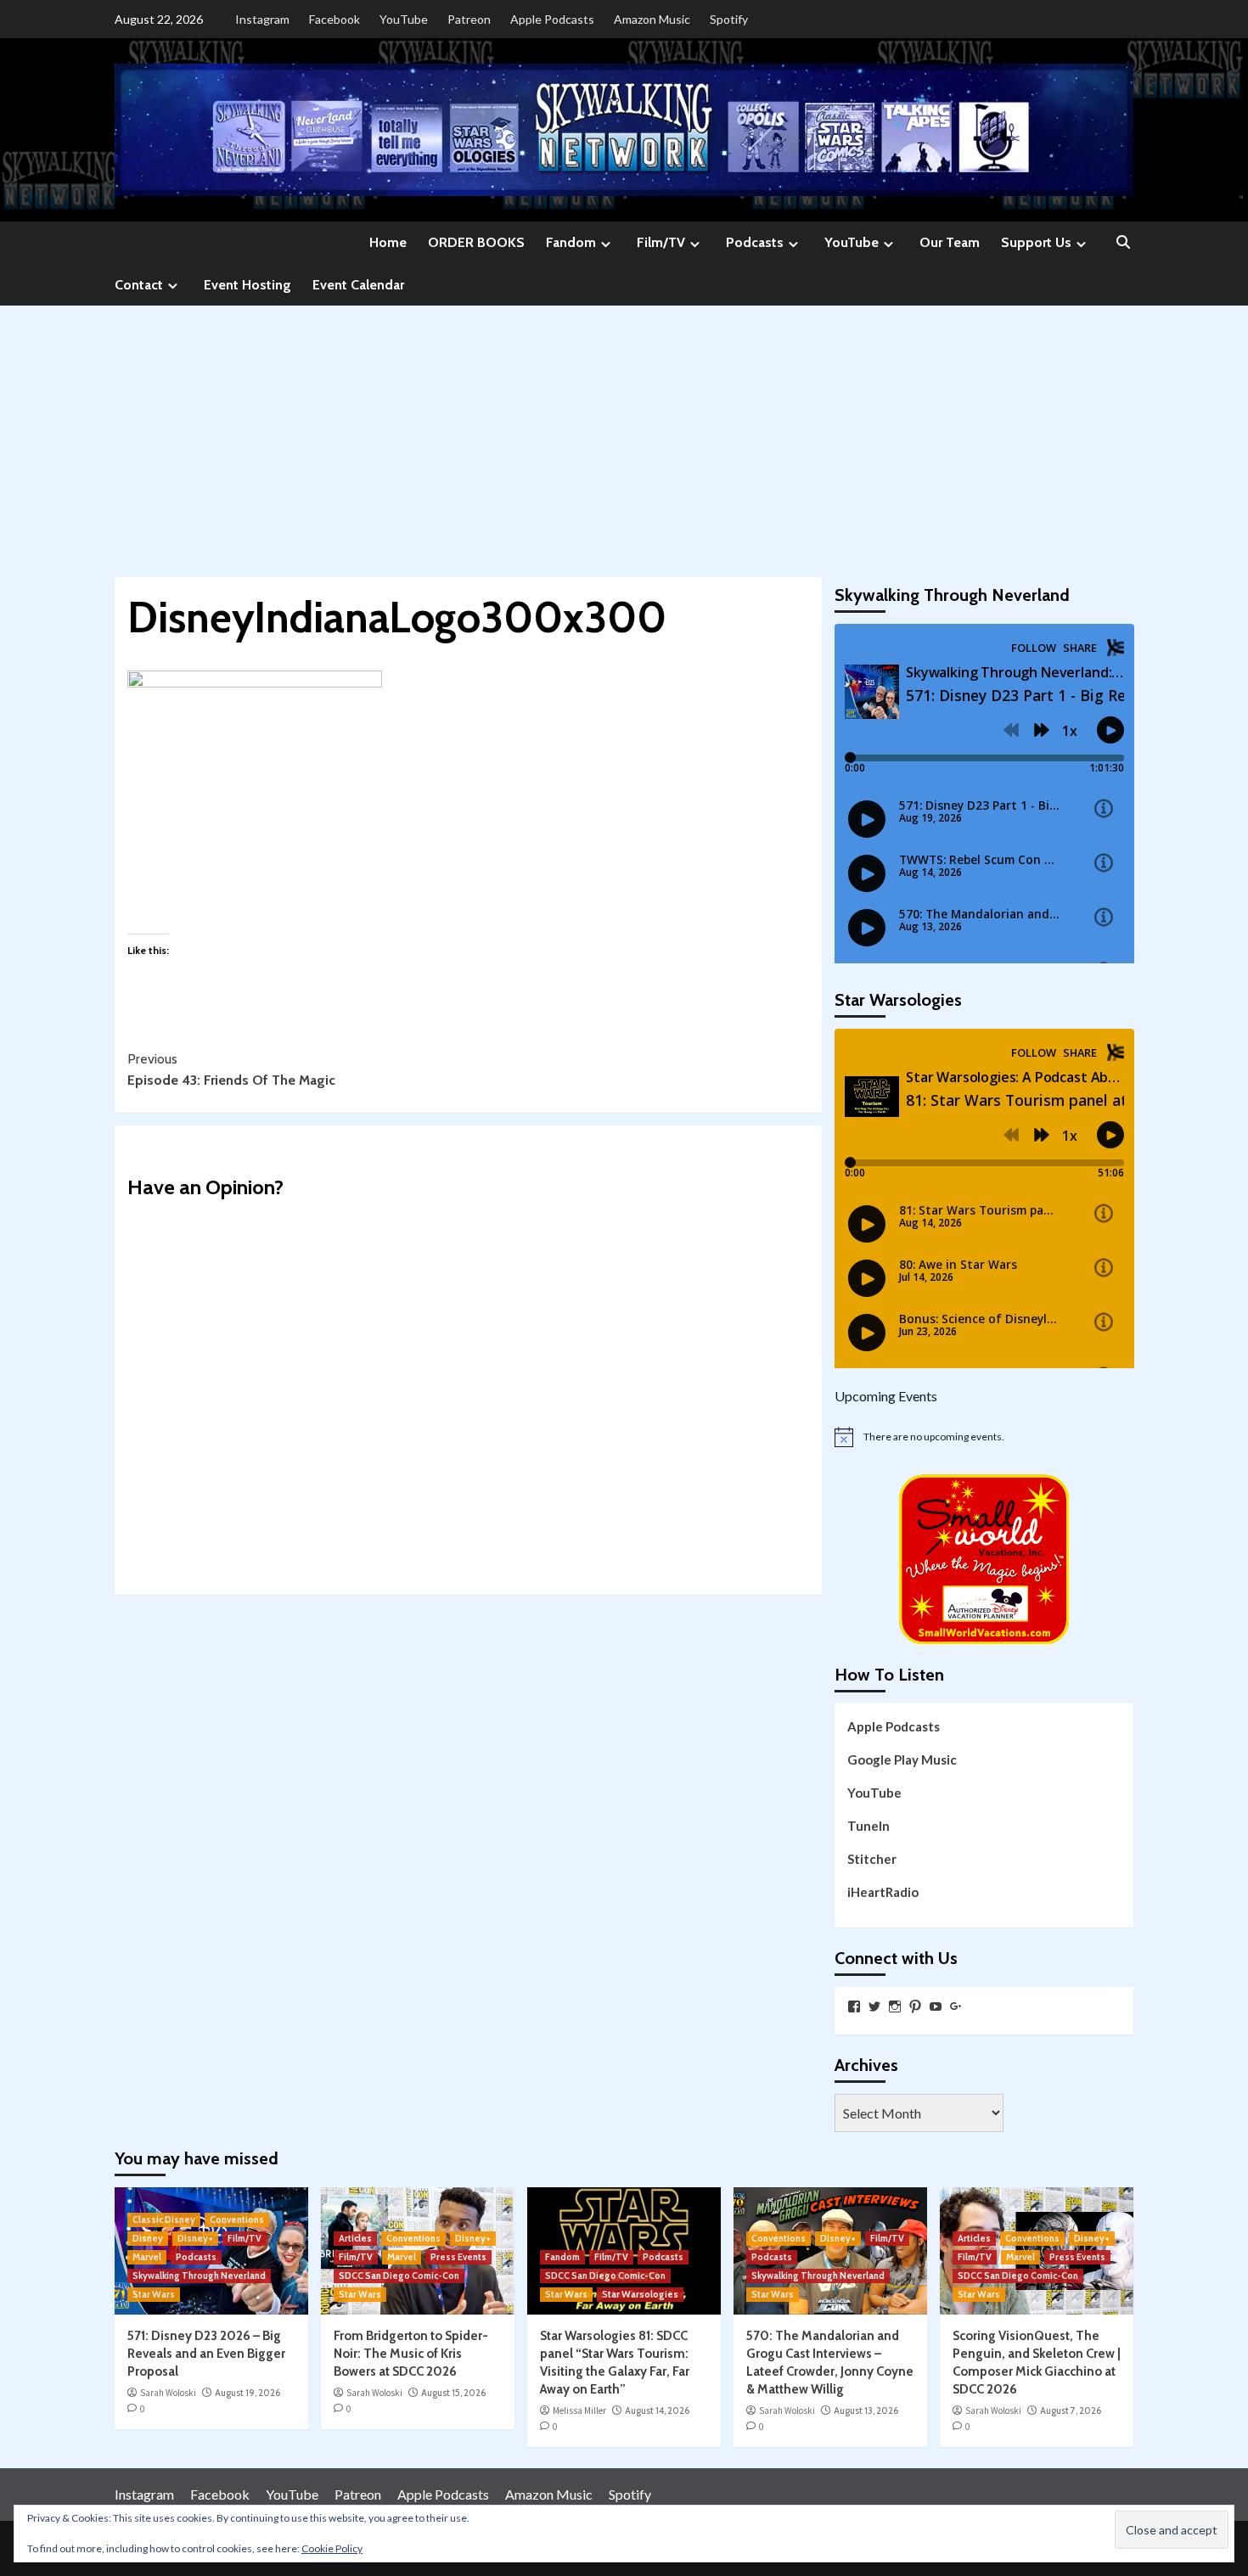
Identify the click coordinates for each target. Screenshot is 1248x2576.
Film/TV (661, 242)
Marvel (147, 2257)
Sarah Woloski (168, 2393)
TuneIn (869, 1826)
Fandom (571, 242)
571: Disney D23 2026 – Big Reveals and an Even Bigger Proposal (206, 2354)
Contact (139, 285)
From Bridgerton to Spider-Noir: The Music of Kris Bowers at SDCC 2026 (411, 2354)
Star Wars (154, 2294)
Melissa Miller (579, 2410)
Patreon (469, 19)
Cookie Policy (332, 2548)
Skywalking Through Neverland (199, 2276)
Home (388, 242)
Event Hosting (247, 285)
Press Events (458, 2257)
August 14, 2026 (657, 2410)
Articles (355, 2238)
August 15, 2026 (453, 2393)
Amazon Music (652, 19)
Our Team (950, 242)
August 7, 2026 (1071, 2410)
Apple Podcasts (552, 19)
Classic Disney (164, 2220)
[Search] (1123, 243)
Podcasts (755, 242)
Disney (148, 2238)
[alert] (984, 1437)
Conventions (237, 2220)
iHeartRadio (883, 1892)
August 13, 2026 (866, 2410)
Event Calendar (358, 285)
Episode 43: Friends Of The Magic (231, 1070)
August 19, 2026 (247, 2393)
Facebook (334, 19)
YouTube (404, 19)
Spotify (729, 19)
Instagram (262, 19)
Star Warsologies (640, 2294)
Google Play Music (902, 1759)
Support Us (1036, 242)
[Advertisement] (624, 433)
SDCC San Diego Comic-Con (399, 2276)
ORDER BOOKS (476, 242)
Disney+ (195, 2238)
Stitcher (872, 1859)
